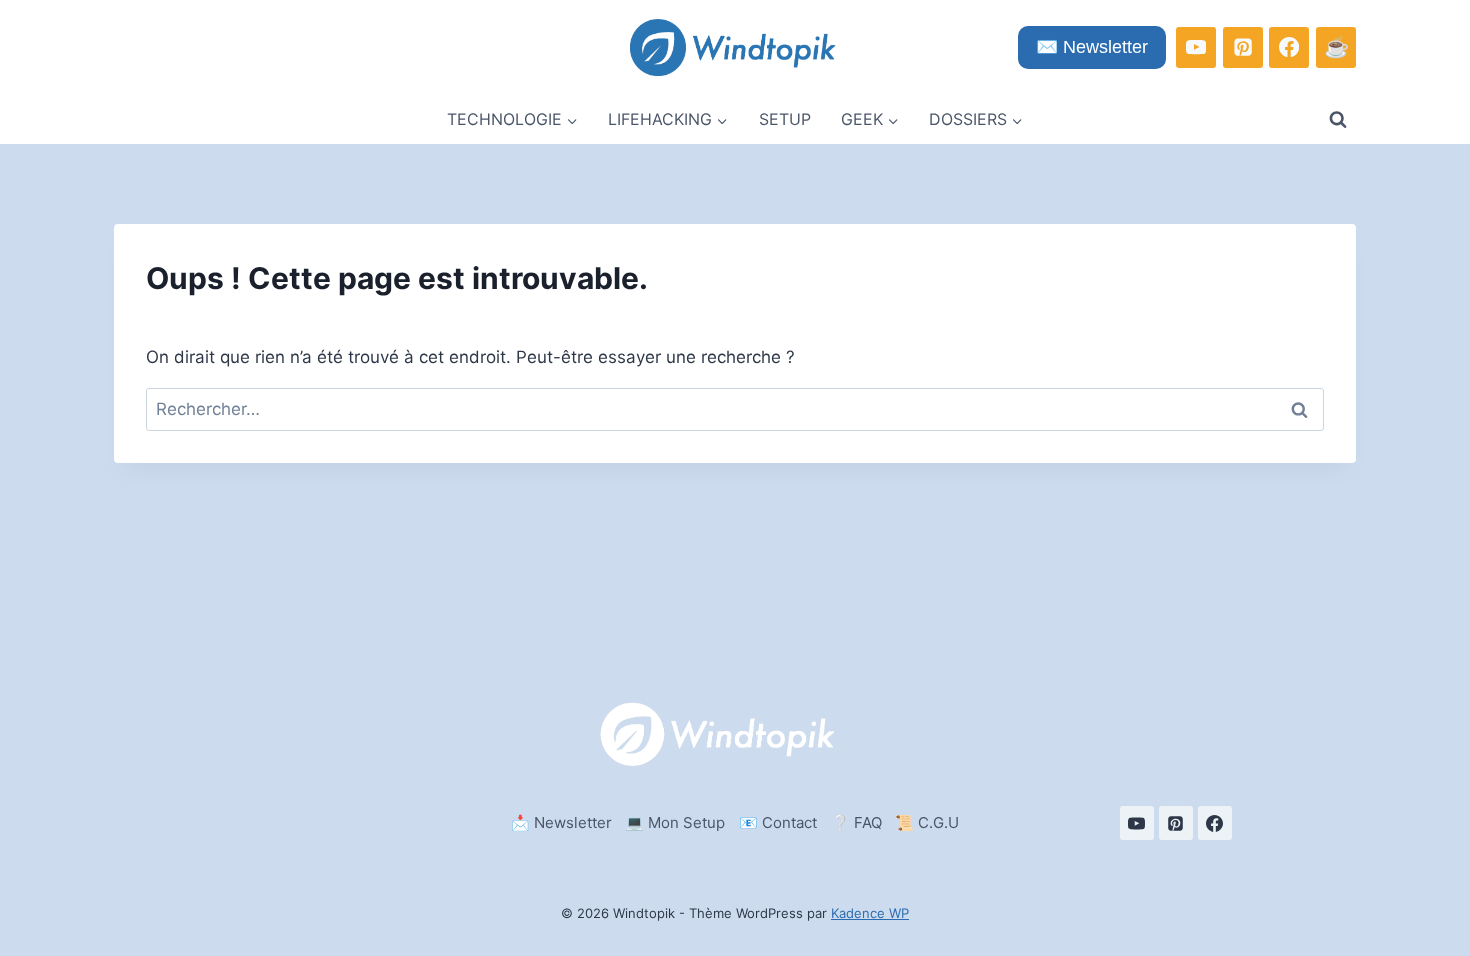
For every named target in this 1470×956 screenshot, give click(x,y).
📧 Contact (778, 822)
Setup (785, 119)
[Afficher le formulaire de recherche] (1338, 120)
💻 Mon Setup (675, 822)
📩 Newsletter (561, 822)
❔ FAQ (856, 822)
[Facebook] (1289, 47)
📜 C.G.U (927, 822)
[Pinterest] (1243, 47)
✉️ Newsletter (1092, 47)
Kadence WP (870, 913)
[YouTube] (1196, 47)
